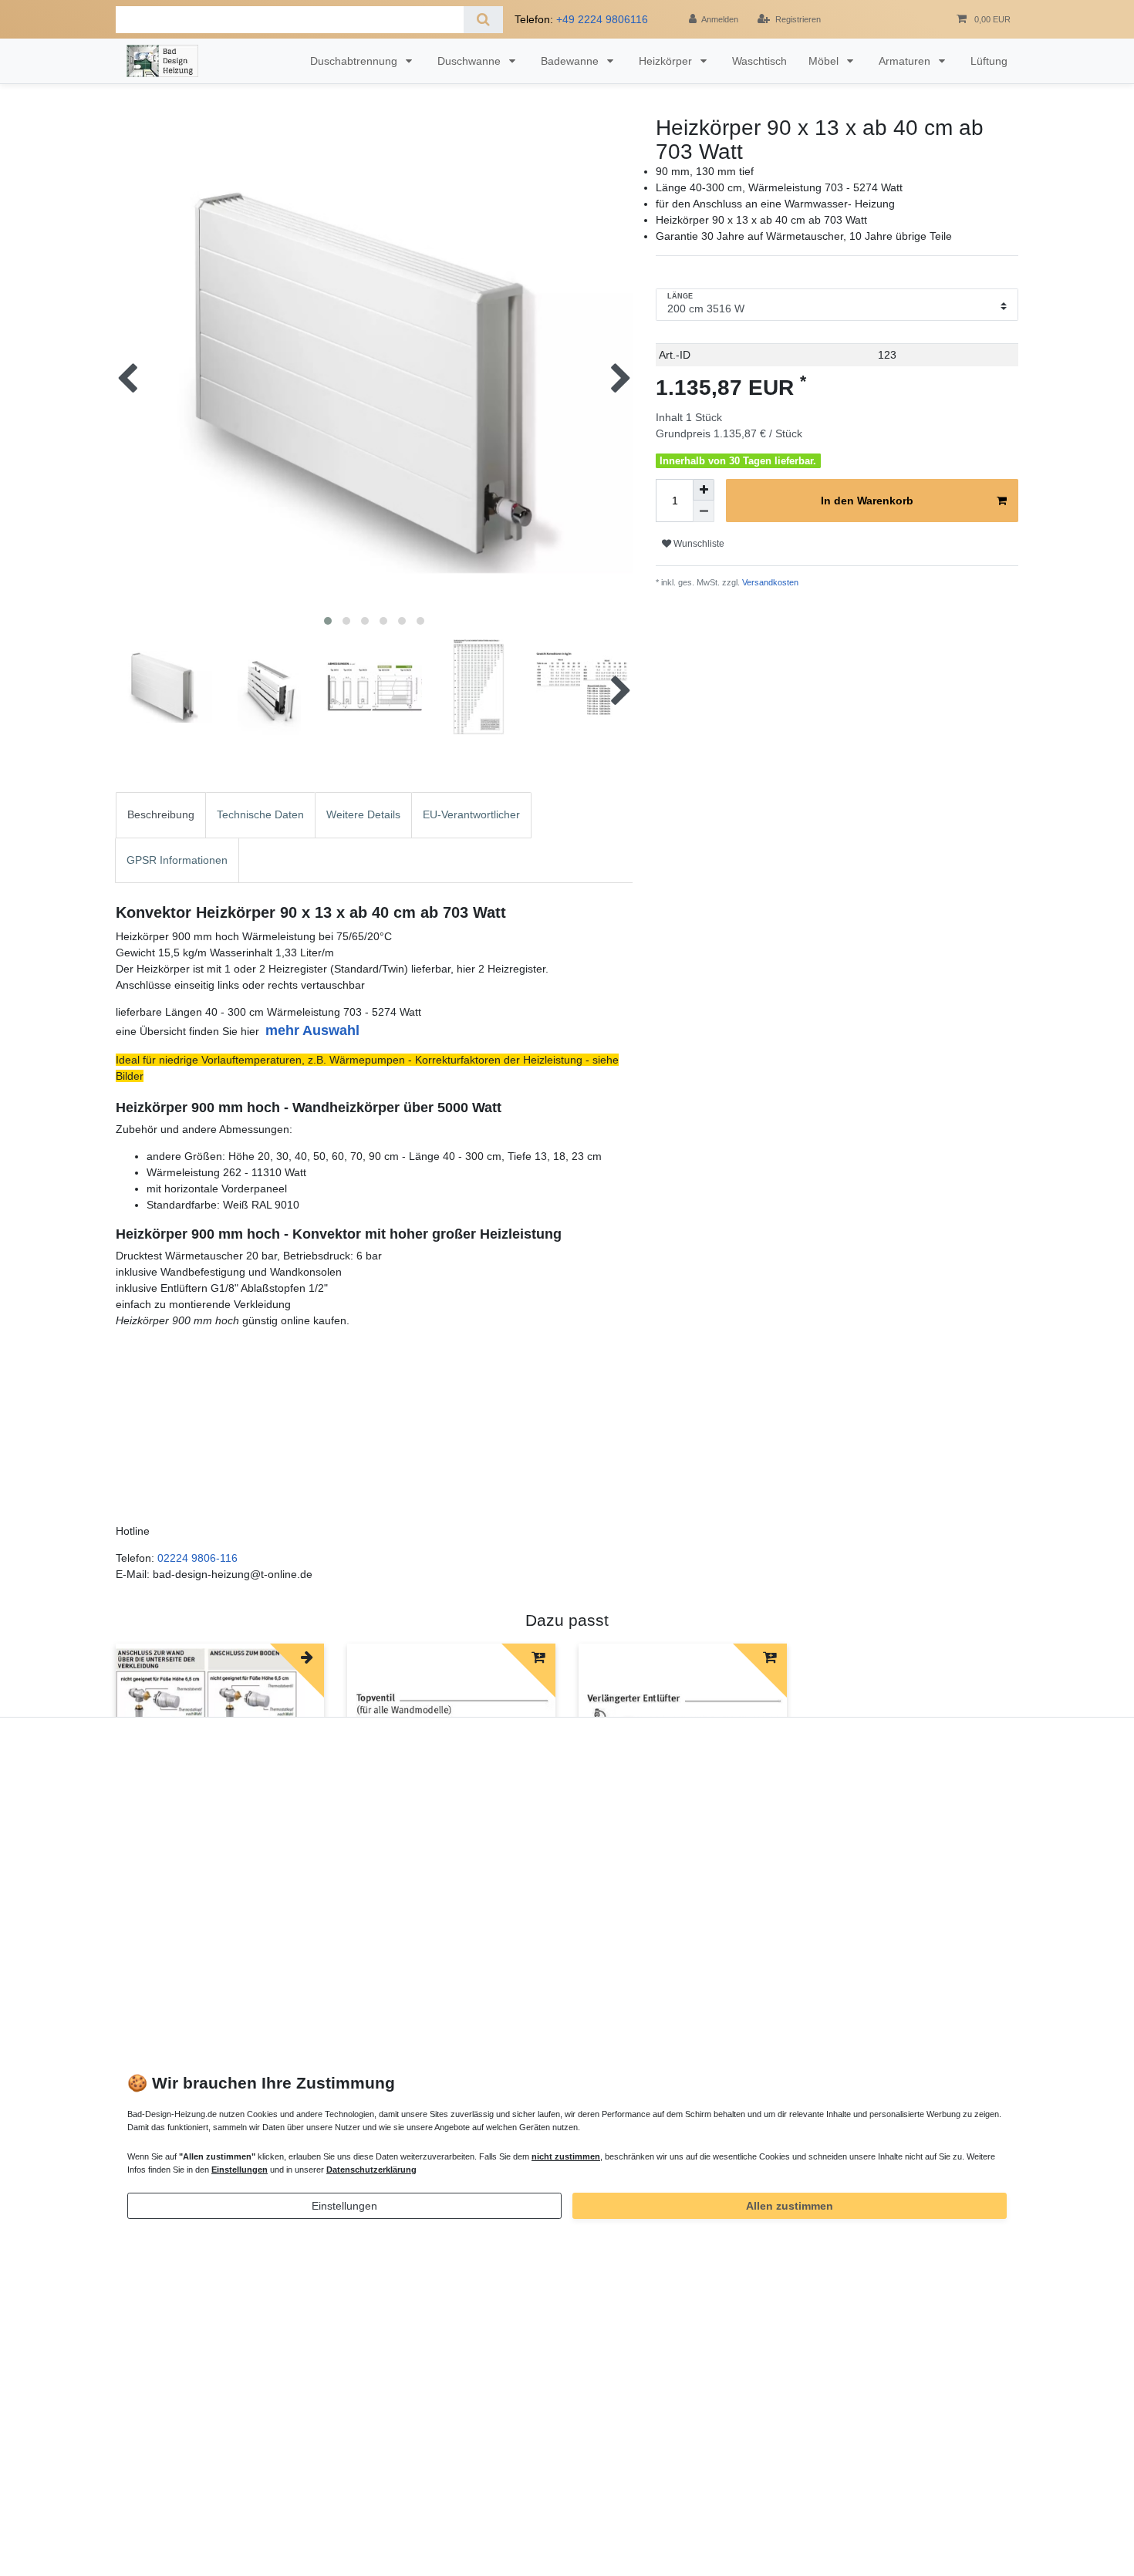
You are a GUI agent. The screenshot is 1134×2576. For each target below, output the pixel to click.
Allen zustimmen (790, 2206)
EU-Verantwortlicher (471, 814)
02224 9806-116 (197, 1558)
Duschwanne (471, 61)
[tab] (161, 815)
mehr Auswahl (312, 1030)
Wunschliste (698, 544)
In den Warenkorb (867, 501)
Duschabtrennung (355, 61)
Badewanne (571, 61)
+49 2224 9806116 (602, 19)
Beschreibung (161, 814)
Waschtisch (759, 61)
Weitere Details (363, 814)
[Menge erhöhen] (704, 490)
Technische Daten (260, 814)
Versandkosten (769, 582)
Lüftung (989, 61)
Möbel (825, 61)
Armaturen (906, 61)
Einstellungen (344, 2206)
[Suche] (483, 20)
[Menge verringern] (704, 511)
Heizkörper (667, 61)
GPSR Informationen (177, 860)
